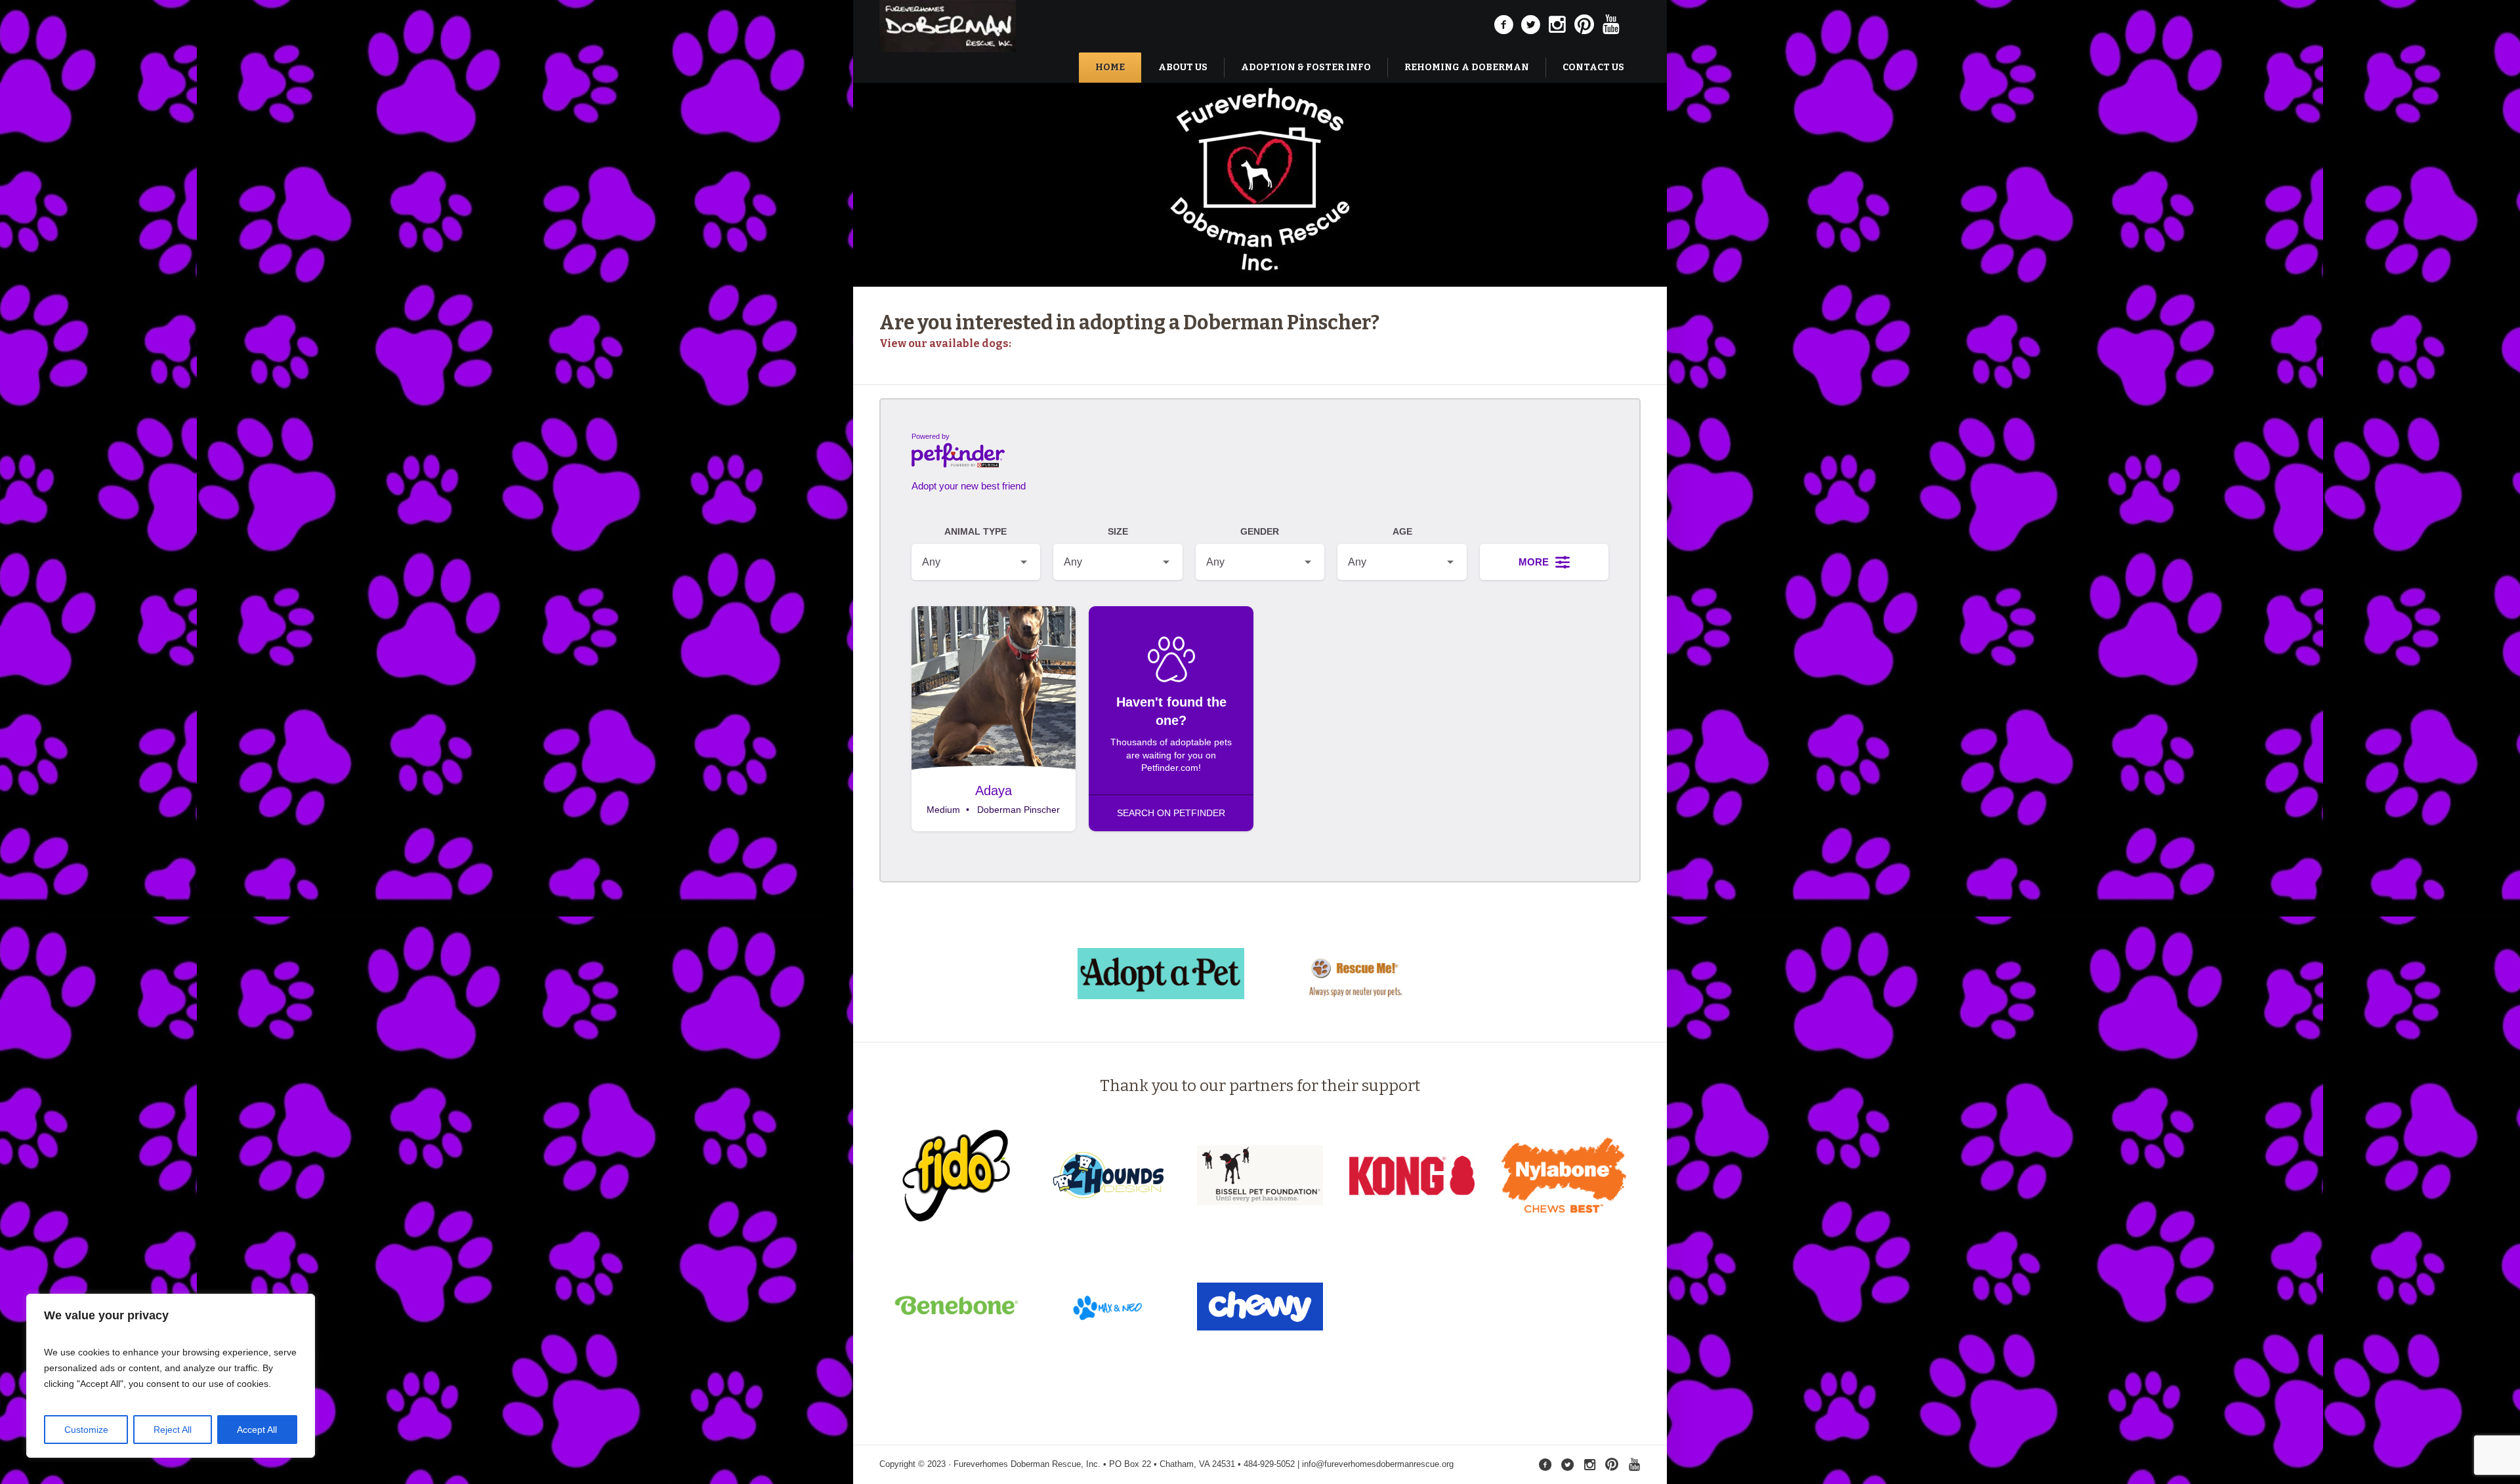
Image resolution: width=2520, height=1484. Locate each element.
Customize (86, 1430)
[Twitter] (1530, 25)
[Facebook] (1503, 25)
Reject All (173, 1430)
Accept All (257, 1430)
